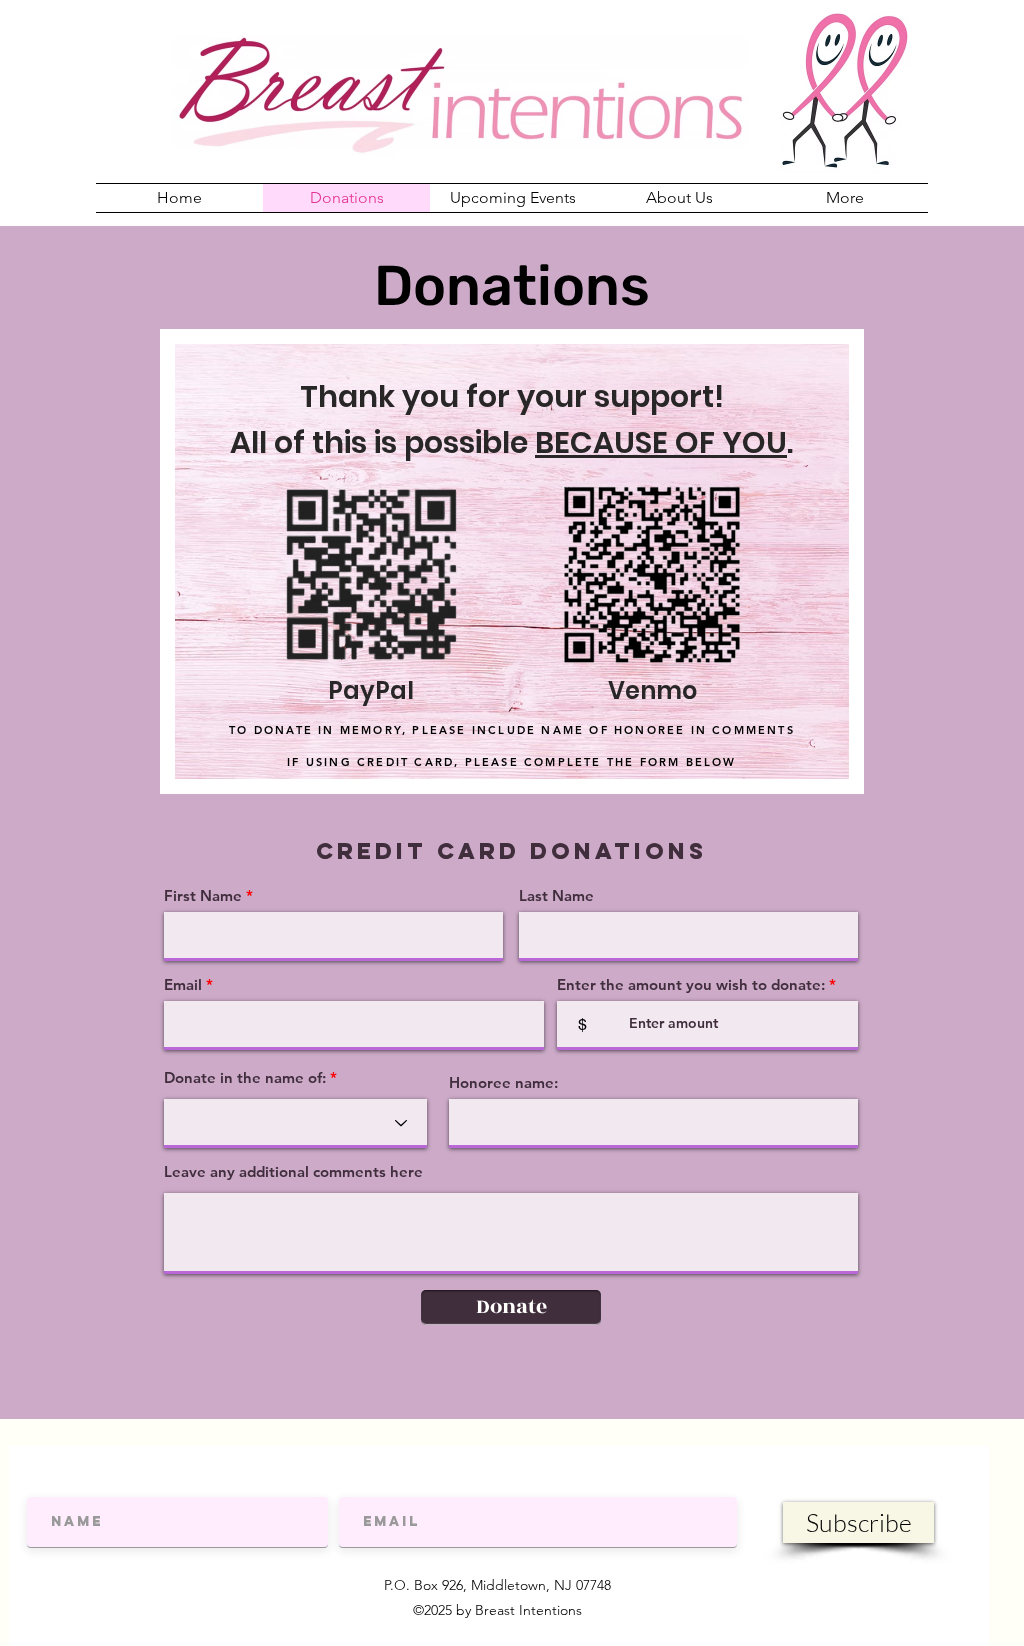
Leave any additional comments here (293, 1171)
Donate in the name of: (245, 1077)
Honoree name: (503, 1082)
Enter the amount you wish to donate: (691, 984)
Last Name (556, 895)
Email (183, 984)
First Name (203, 895)
